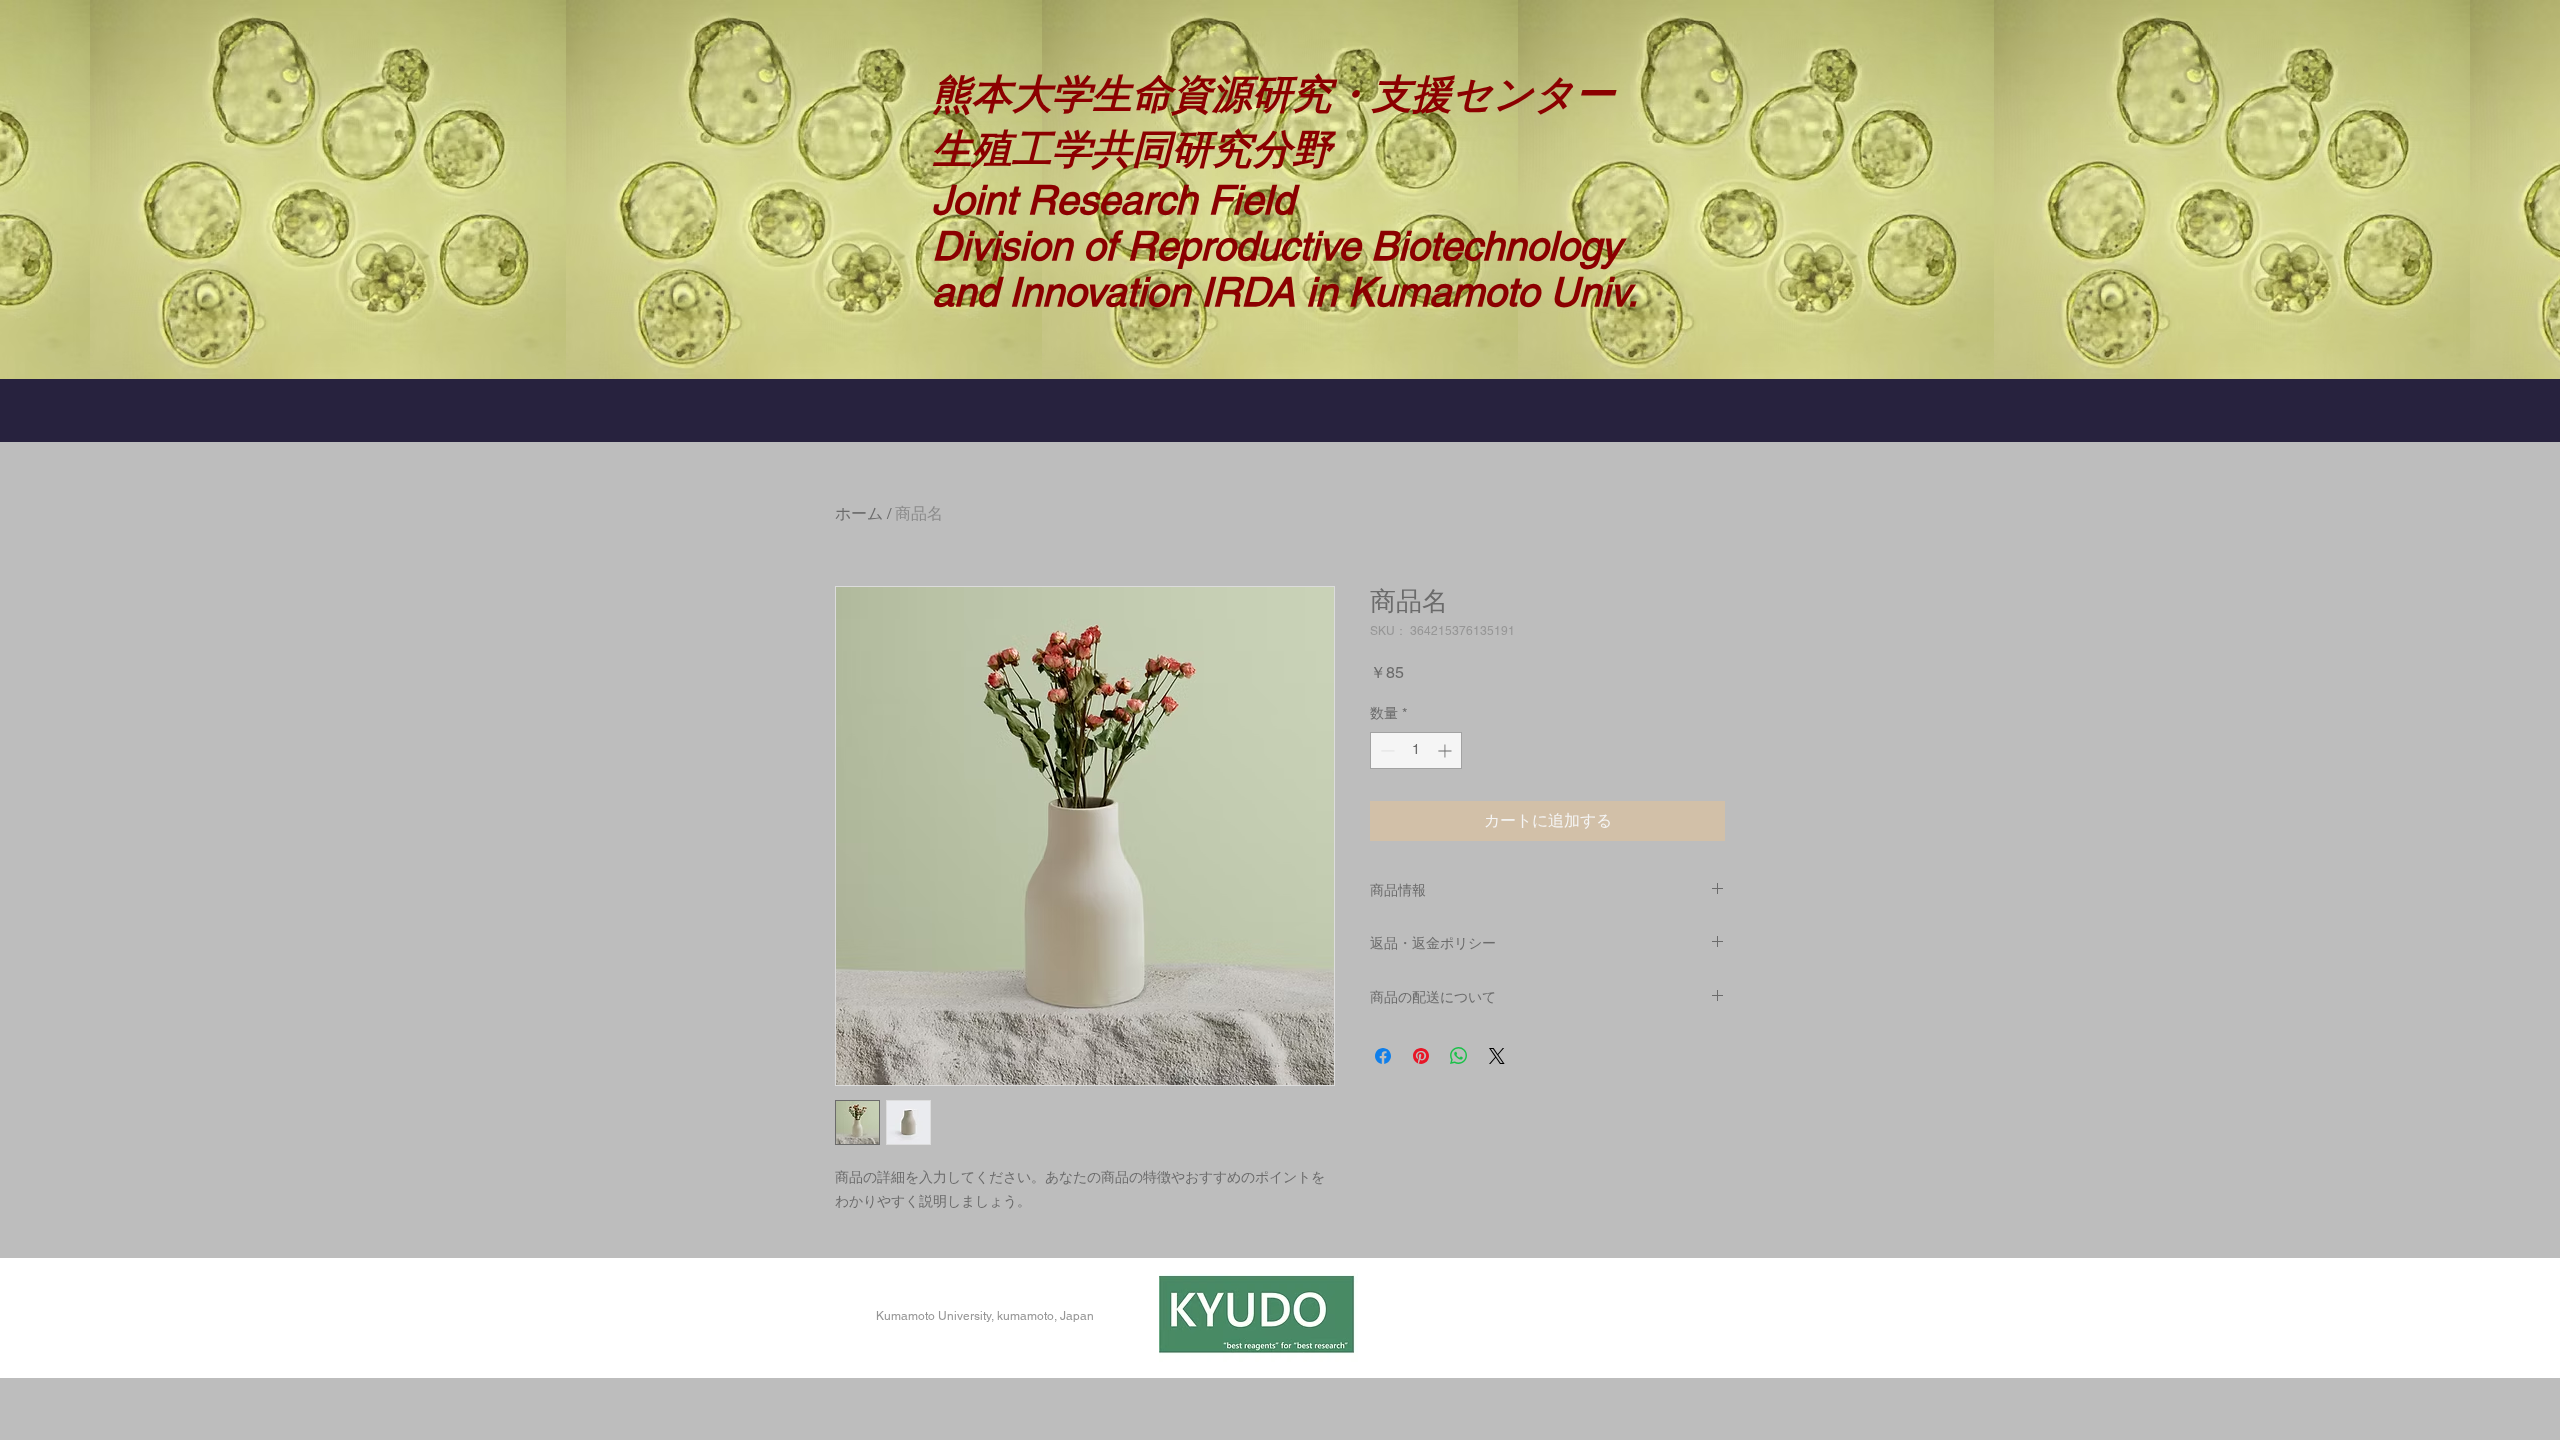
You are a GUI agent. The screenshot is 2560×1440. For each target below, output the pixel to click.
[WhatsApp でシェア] (1459, 1056)
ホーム (859, 513)
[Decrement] (1385, 750)
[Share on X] (1497, 1056)
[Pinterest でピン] (1421, 1056)
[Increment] (1446, 750)
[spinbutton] (1416, 750)
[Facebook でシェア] (1383, 1056)
